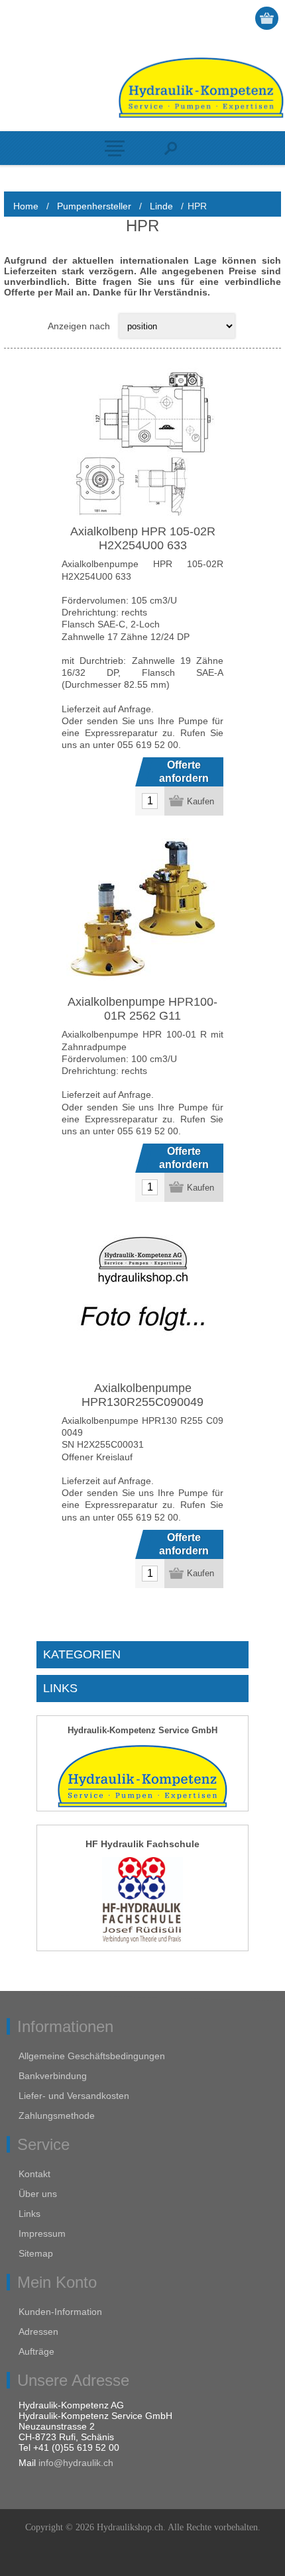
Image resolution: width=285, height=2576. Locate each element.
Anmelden (242, 18)
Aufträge (36, 2351)
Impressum (42, 2233)
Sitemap (36, 2253)
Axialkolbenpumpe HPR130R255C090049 (142, 1395)
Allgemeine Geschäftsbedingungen (92, 2056)
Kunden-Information (60, 2312)
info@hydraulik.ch (76, 2463)
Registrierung (216, 18)
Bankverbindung (53, 2076)
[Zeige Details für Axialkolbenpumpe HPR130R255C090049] (142, 1301)
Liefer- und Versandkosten (74, 2096)
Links (29, 2214)
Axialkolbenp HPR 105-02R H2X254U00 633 (143, 538)
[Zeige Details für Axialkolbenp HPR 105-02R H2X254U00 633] (142, 444)
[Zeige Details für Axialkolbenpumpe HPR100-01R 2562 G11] (142, 914)
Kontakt (34, 2174)
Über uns (38, 2194)
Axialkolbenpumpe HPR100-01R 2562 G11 (142, 1009)
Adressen (38, 2332)
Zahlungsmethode (57, 2116)
